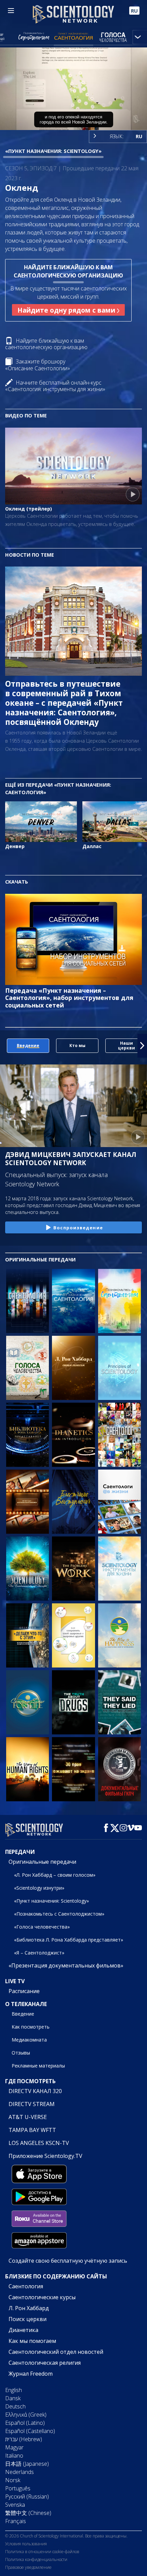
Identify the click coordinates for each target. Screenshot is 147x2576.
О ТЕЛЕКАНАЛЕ (26, 2004)
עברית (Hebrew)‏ (24, 2439)
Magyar (14, 2447)
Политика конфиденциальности (36, 2559)
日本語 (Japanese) (27, 2464)
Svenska (15, 2505)
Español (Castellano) (30, 2431)
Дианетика (23, 2330)
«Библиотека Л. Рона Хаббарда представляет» (69, 1940)
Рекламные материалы (38, 2066)
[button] (5, 1046)
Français (16, 2521)
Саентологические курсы (42, 2297)
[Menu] (11, 11)
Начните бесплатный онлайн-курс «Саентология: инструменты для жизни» (55, 386)
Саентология (26, 2286)
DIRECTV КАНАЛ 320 (35, 2091)
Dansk (13, 2398)
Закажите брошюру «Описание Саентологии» (38, 365)
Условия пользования (26, 2544)
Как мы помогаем (32, 2341)
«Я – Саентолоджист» (39, 1953)
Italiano (14, 2456)
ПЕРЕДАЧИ (20, 1852)
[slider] (73, 116)
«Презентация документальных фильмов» (66, 1965)
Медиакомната (29, 2040)
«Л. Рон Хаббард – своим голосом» (55, 1875)
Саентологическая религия (45, 2363)
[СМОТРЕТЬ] (119, 1368)
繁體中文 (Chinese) (28, 2513)
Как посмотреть (31, 2027)
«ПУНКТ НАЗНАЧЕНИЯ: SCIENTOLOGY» (53, 151)
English (14, 2390)
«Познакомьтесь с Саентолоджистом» (59, 1914)
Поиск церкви (28, 2319)
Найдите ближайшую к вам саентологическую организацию (46, 344)
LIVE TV (15, 1981)
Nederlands (19, 2472)
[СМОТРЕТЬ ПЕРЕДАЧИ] (28, 1301)
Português (18, 2488)
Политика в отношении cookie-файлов (42, 2552)
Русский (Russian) (27, 2496)
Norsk (13, 2480)
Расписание (24, 1991)
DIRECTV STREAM (32, 2104)
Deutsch (15, 2406)
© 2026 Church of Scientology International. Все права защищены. (66, 2536)
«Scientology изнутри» (39, 1888)
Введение (23, 2014)
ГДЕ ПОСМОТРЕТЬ (30, 2081)
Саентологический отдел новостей (56, 2352)
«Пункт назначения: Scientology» (51, 1901)
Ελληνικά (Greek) (26, 2415)
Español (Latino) (25, 2423)
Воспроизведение (78, 1228)
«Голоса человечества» (42, 1927)
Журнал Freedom (31, 2374)
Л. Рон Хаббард (29, 2308)
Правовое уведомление (28, 2567)
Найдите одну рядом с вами (67, 310)
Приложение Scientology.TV (45, 2156)
